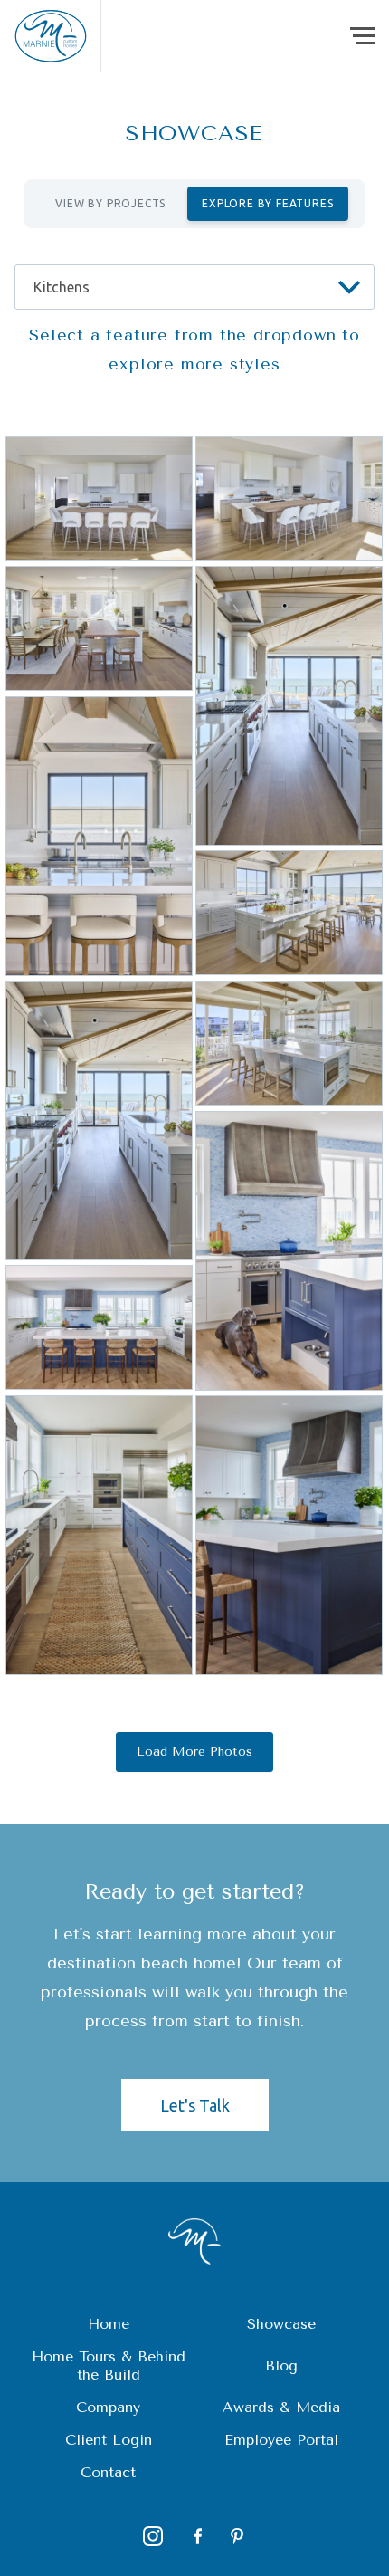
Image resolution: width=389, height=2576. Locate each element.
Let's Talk (195, 2105)
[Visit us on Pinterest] (237, 2536)
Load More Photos (194, 1752)
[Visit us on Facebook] (195, 2536)
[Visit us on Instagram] (153, 2536)
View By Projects (110, 203)
